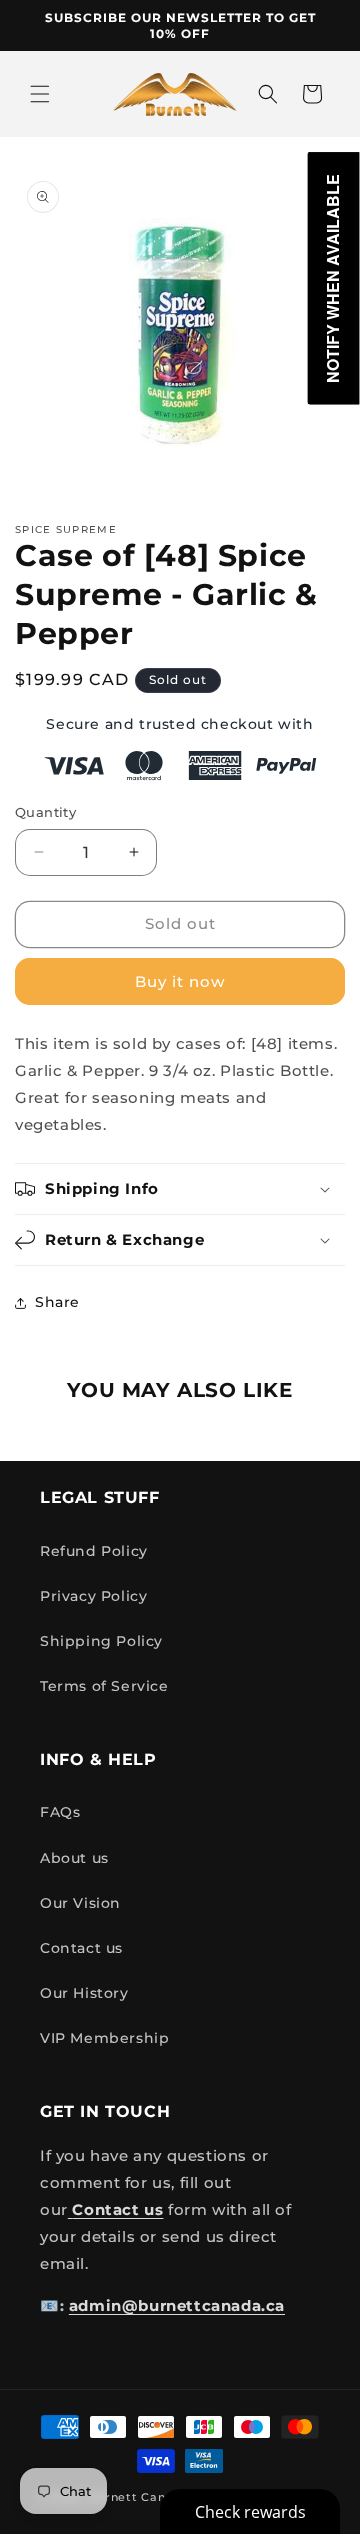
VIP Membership (104, 2038)
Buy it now (180, 981)
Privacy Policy (93, 1596)
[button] (40, 94)
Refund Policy (94, 1551)
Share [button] (57, 1302)
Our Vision (80, 1903)
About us (74, 1858)
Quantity (45, 812)
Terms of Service (104, 1686)
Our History (84, 1993)
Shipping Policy (101, 1641)
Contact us (81, 1948)
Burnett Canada (141, 2497)
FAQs (60, 1812)
